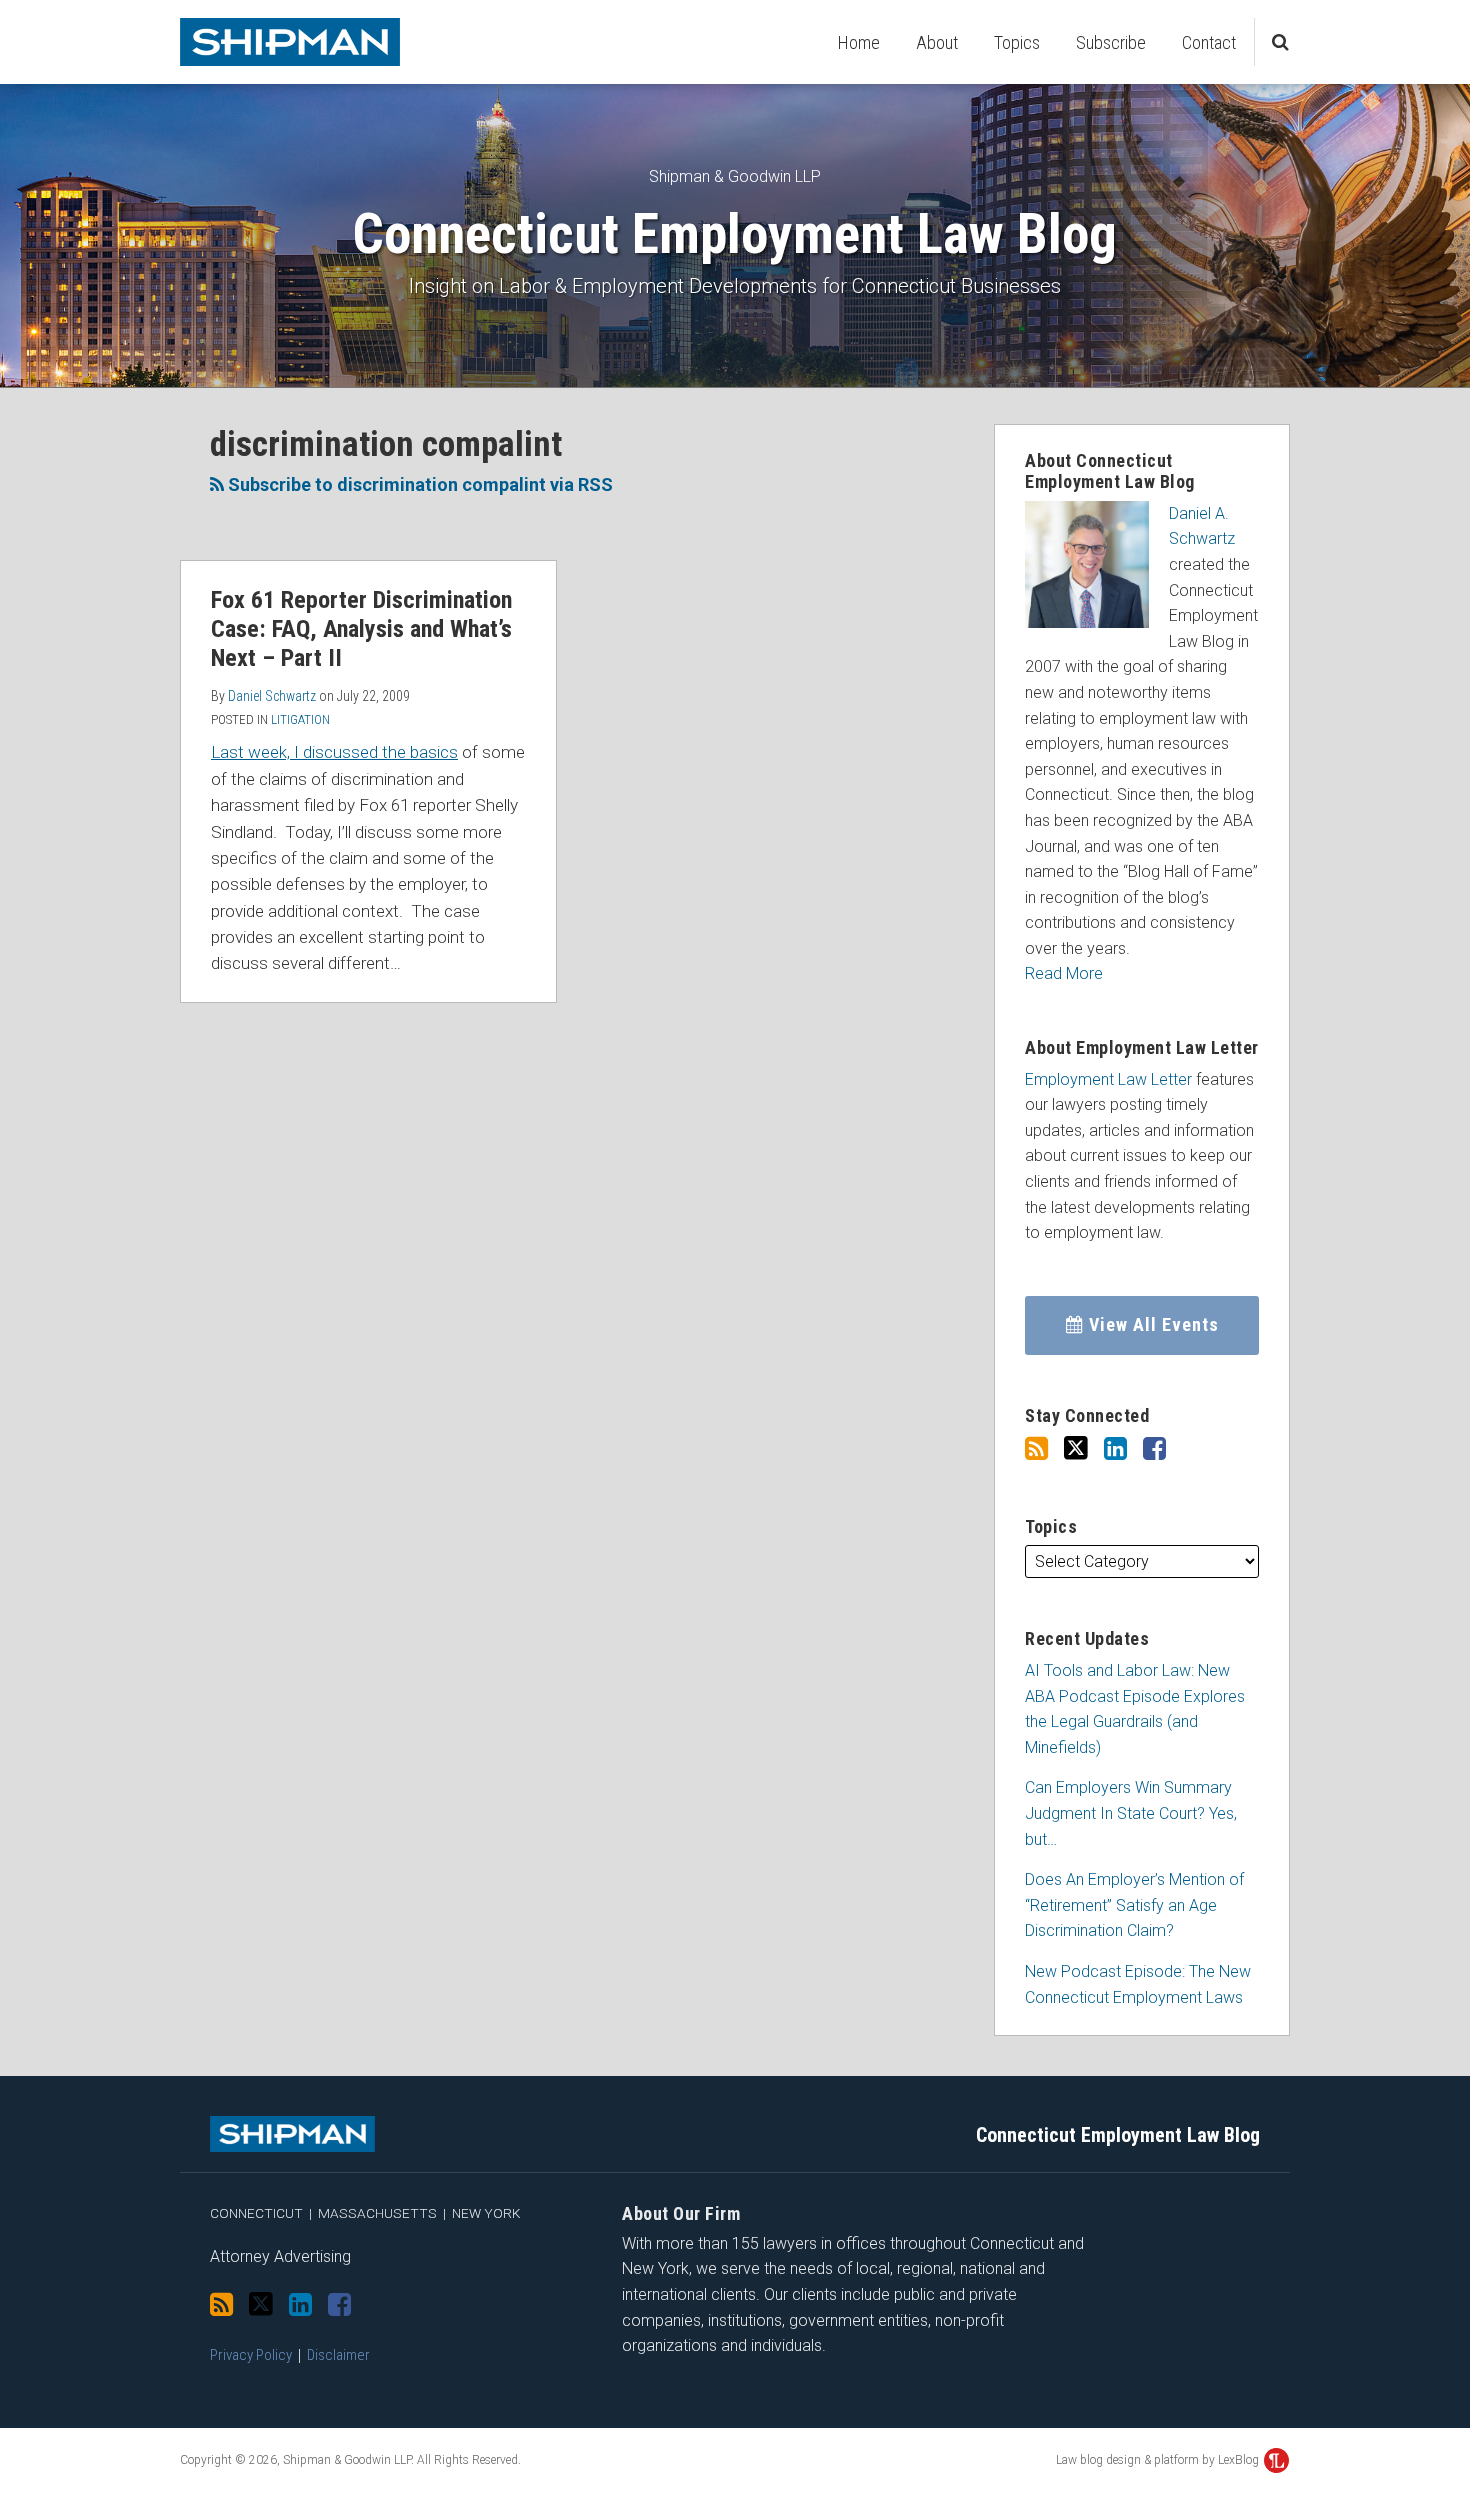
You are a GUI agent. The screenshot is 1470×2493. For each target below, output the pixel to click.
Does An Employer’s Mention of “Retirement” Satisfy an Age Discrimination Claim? (1134, 1905)
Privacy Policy (251, 2355)
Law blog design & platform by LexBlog (1159, 2460)
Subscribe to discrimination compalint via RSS (418, 484)
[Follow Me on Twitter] (1076, 1448)
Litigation (300, 719)
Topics (1017, 42)
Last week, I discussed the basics (334, 752)
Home (859, 42)
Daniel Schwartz (272, 696)
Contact (1209, 42)
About (937, 42)
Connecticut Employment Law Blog (735, 234)
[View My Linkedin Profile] (1115, 1449)
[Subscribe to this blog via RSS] (1036, 1449)
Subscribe (1111, 42)
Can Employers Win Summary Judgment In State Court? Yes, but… (1131, 1813)
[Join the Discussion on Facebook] (1154, 1449)
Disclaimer (338, 2355)
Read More (1064, 973)
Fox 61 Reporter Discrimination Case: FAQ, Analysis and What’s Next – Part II (361, 629)
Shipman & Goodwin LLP (735, 176)
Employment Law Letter (1108, 1079)
